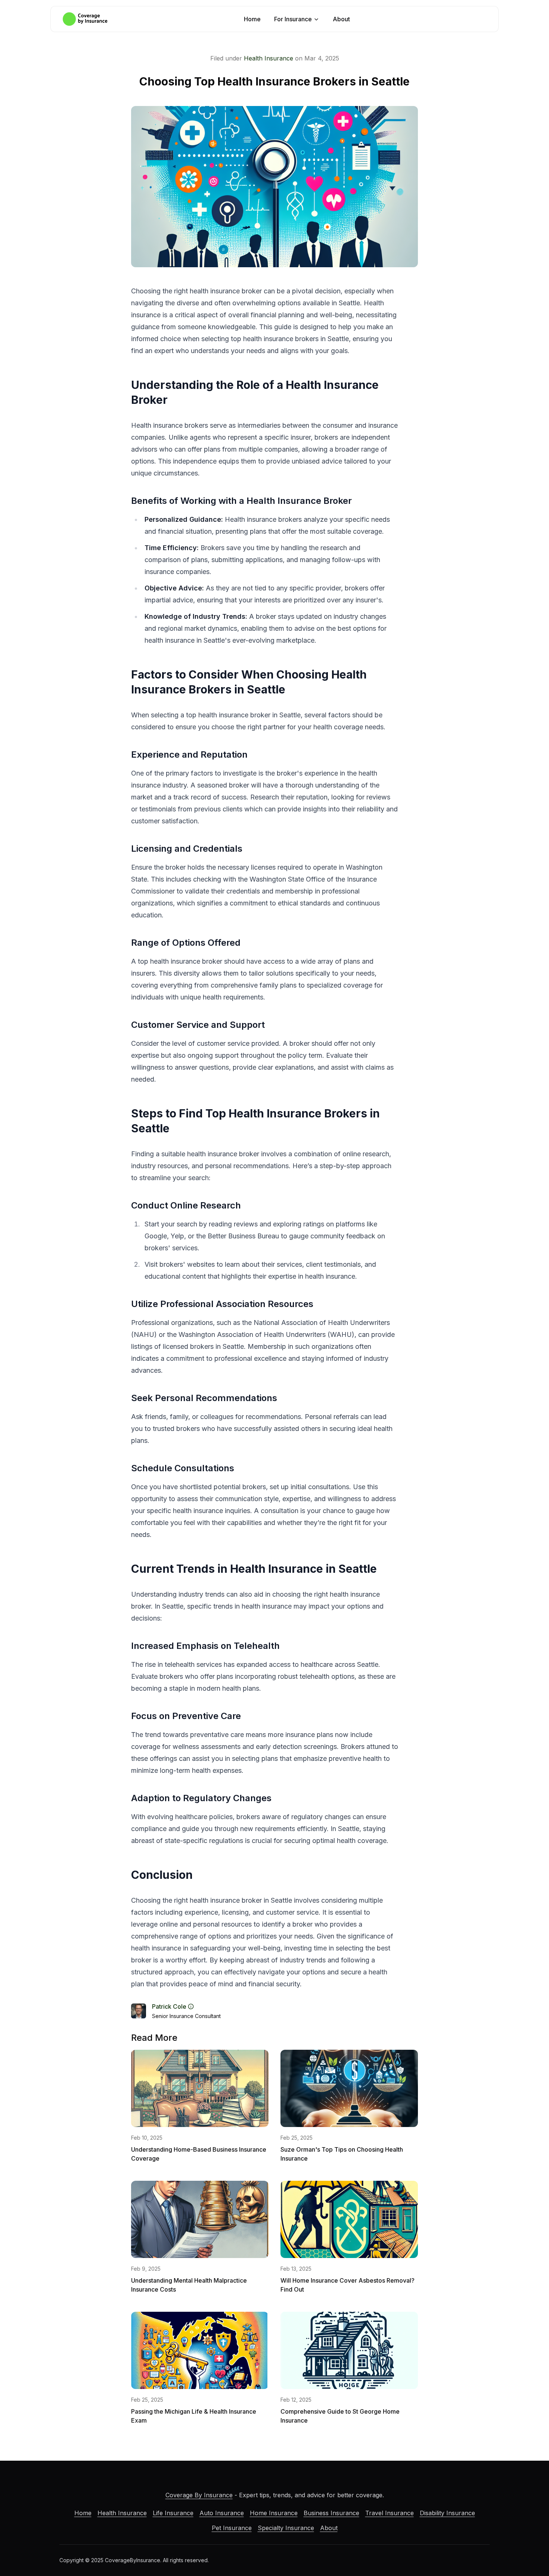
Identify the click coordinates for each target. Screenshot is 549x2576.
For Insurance (293, 19)
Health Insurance (269, 58)
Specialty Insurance (286, 2528)
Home (252, 19)
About (341, 19)
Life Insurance (173, 2513)
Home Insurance (274, 2513)
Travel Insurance (390, 2513)
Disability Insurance (447, 2513)
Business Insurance (331, 2513)
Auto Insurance (222, 2513)
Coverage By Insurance (199, 2495)
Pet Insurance (232, 2528)
